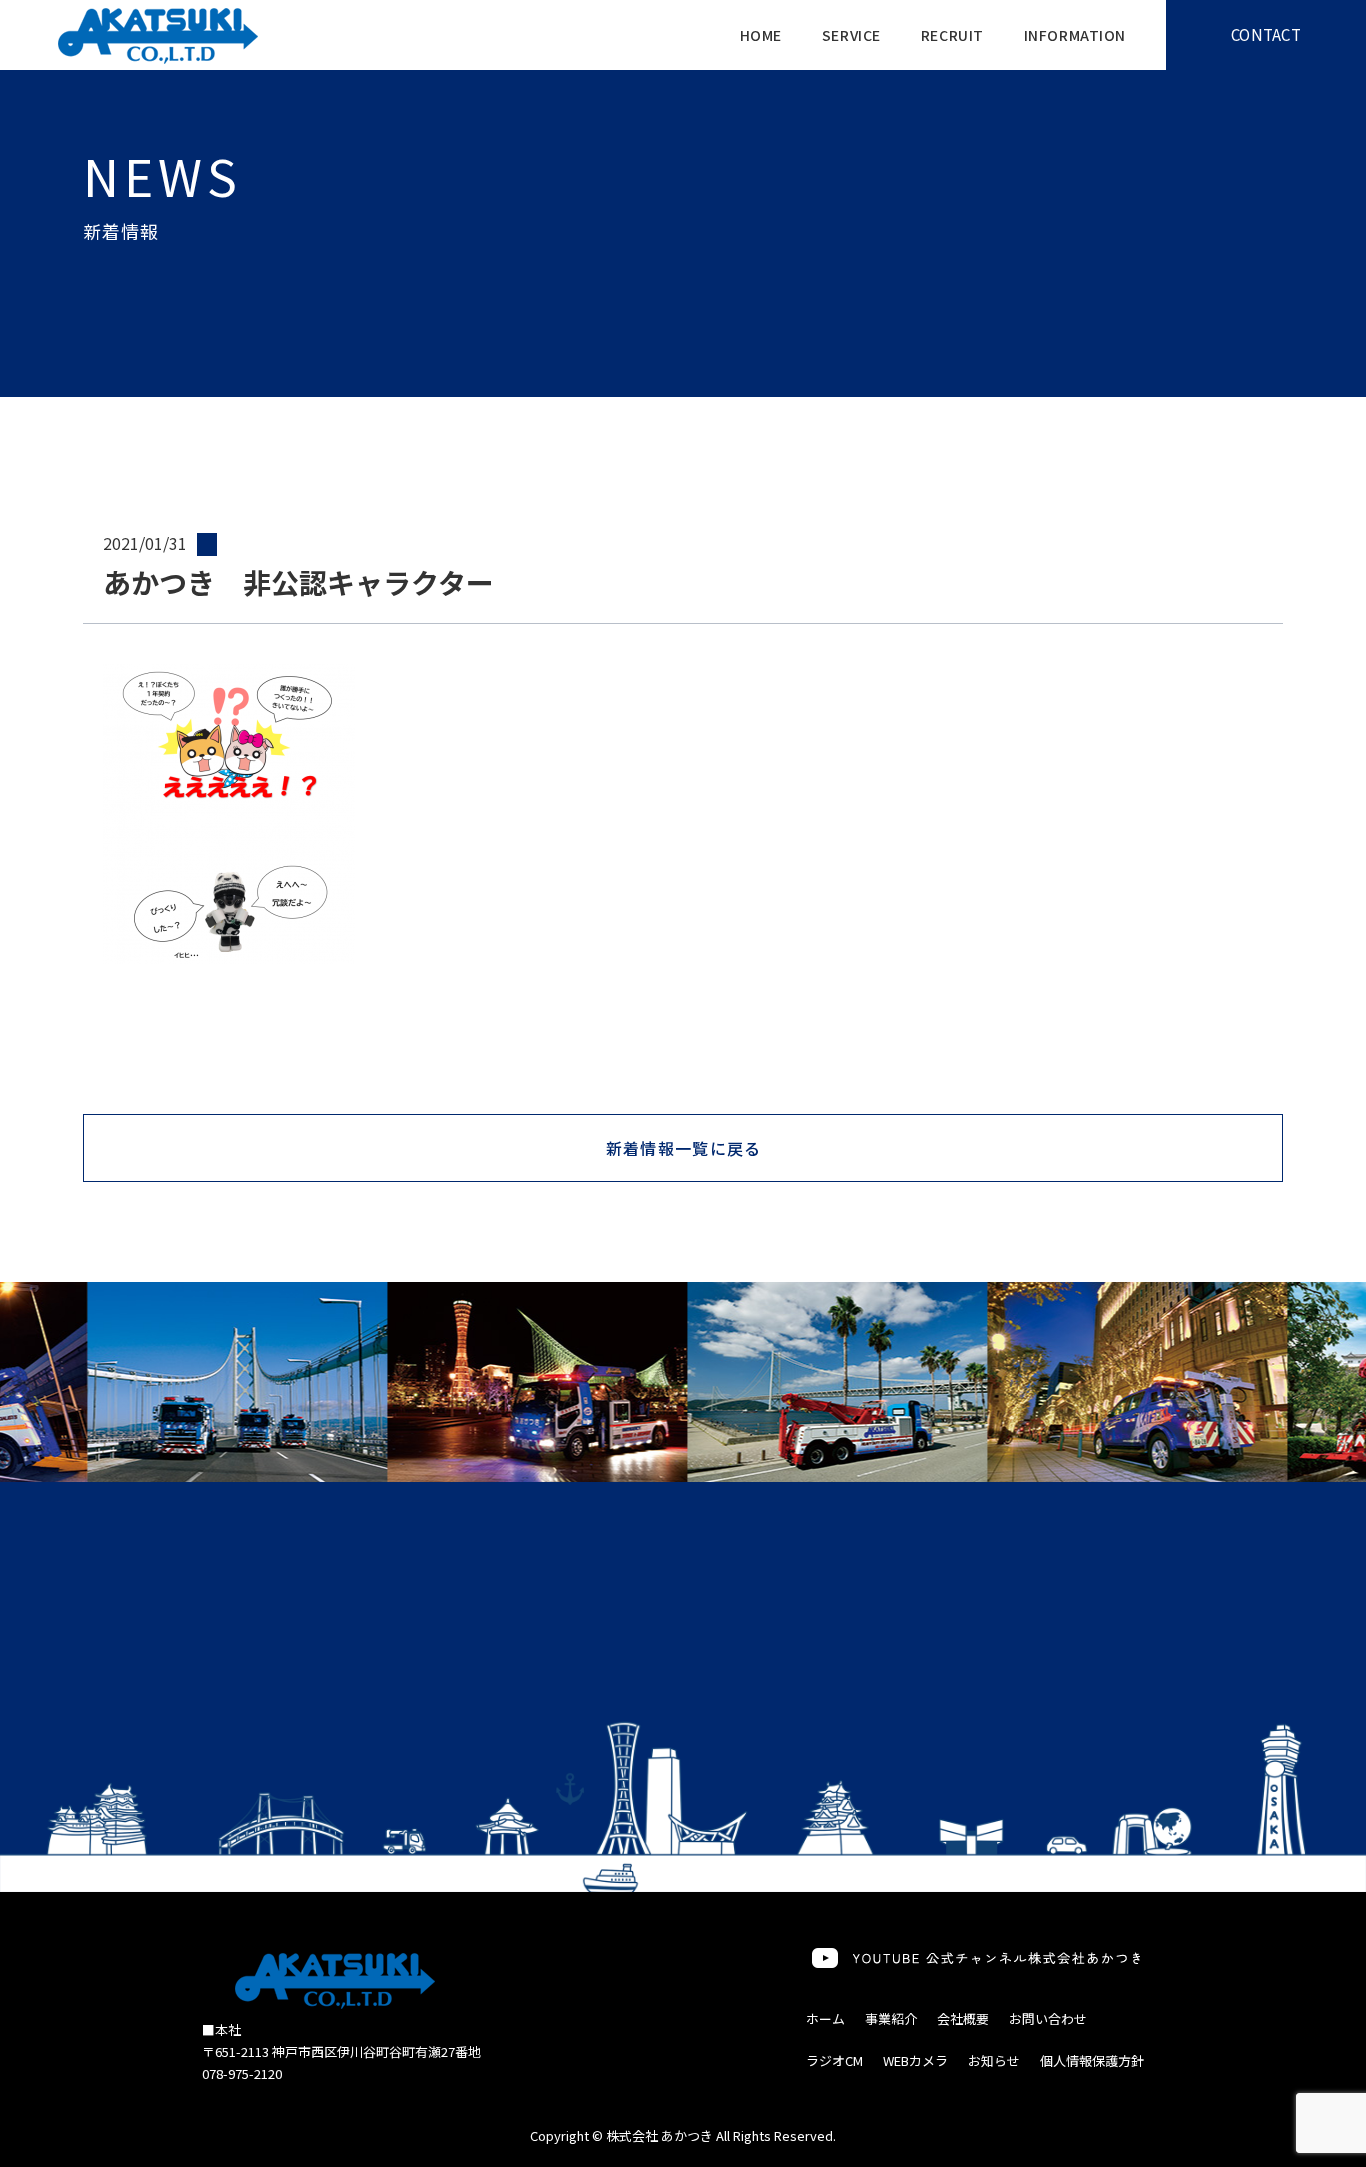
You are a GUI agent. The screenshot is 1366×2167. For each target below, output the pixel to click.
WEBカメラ (915, 2060)
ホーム (825, 2018)
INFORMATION (1075, 35)
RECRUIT (952, 35)
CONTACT (1266, 34)
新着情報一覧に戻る (684, 1148)
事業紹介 (891, 2018)
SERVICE (851, 35)
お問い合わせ (1048, 2018)
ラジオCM (834, 2060)
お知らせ (994, 2060)
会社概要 (963, 2018)
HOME (761, 35)
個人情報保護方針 (1092, 2060)
